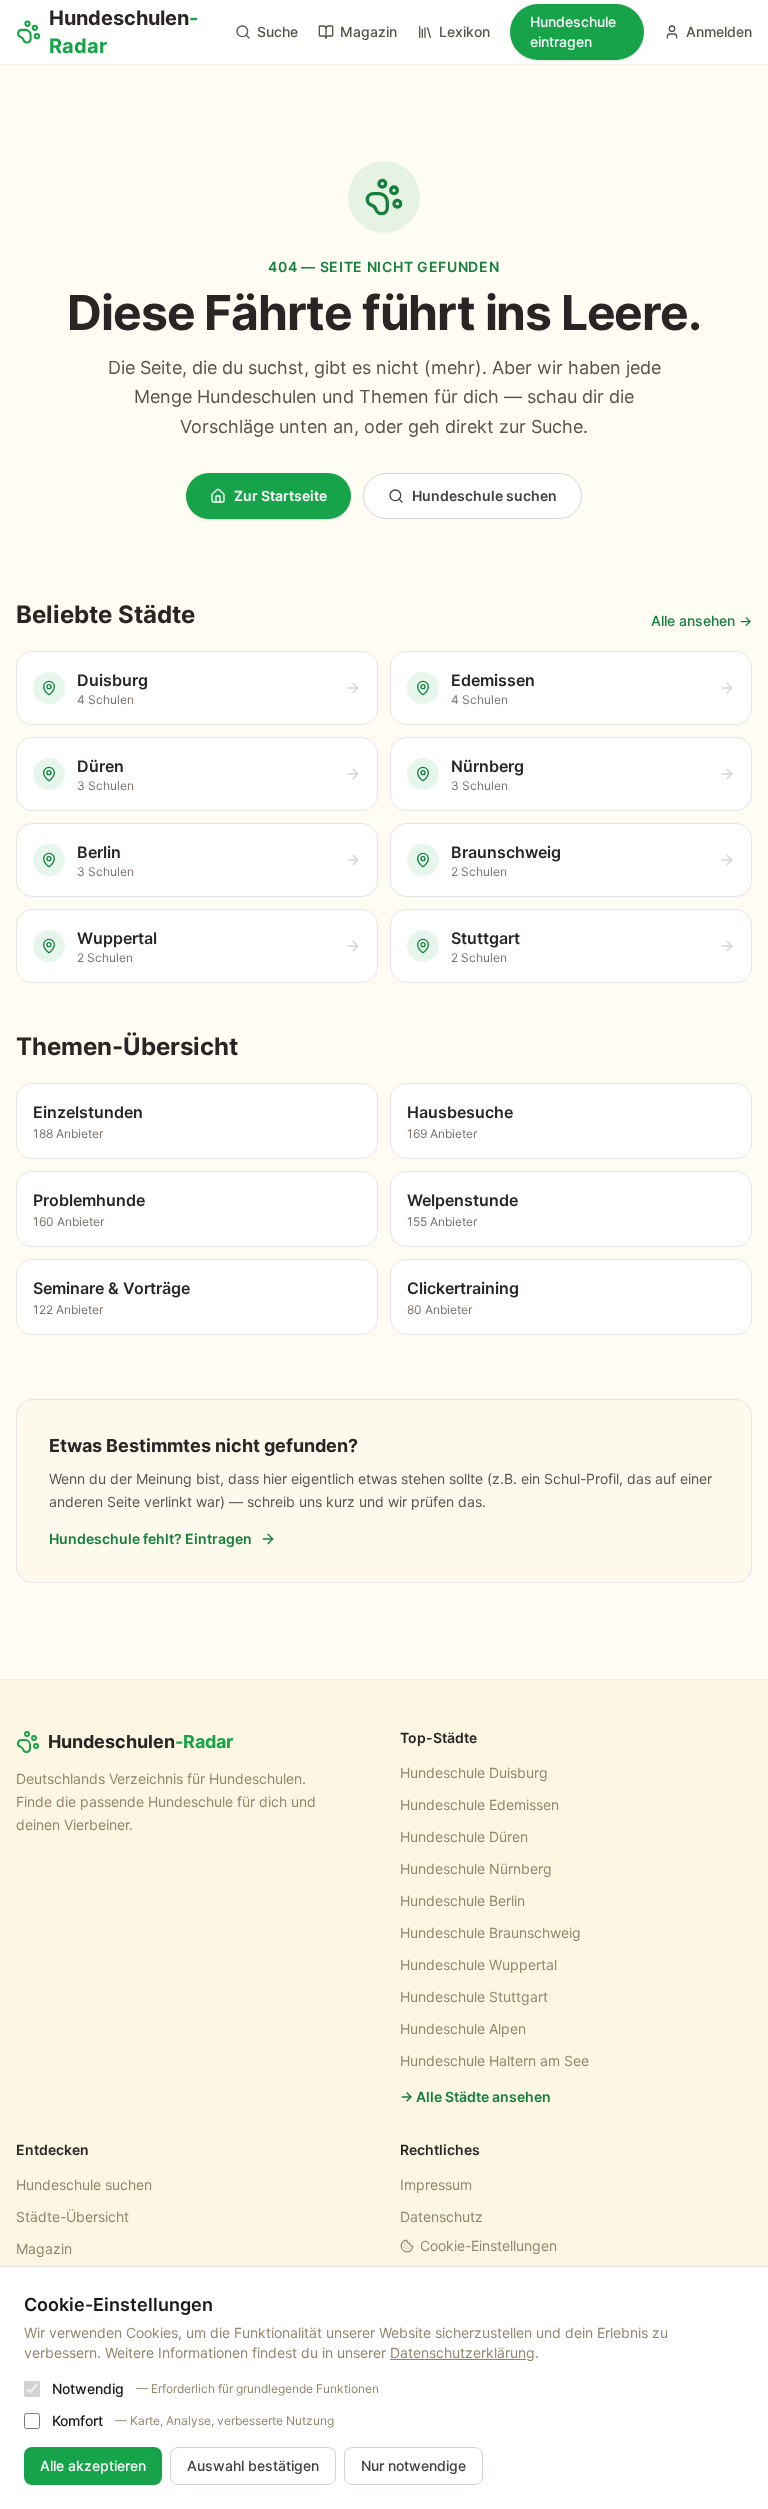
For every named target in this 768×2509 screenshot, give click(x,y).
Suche (277, 31)
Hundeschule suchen (484, 495)
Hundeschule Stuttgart (474, 1996)
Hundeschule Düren (464, 1836)
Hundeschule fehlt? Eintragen (150, 1538)
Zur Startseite (280, 495)
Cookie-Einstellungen (488, 2245)
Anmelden (719, 31)
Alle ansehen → (701, 620)
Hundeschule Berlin (462, 1900)
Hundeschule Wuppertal (478, 1964)
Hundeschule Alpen (463, 2028)
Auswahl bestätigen (253, 2465)
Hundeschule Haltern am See (494, 2060)
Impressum (436, 2184)
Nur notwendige (413, 2465)
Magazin (368, 31)
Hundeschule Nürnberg (476, 1868)
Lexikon (464, 31)
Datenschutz (441, 2216)
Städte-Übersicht (72, 2216)
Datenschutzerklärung (462, 2352)
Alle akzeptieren (93, 2465)
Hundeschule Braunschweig (490, 1932)
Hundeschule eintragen (573, 31)
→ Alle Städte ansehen (475, 2096)
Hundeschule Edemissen (479, 1804)
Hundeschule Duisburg (474, 1772)
